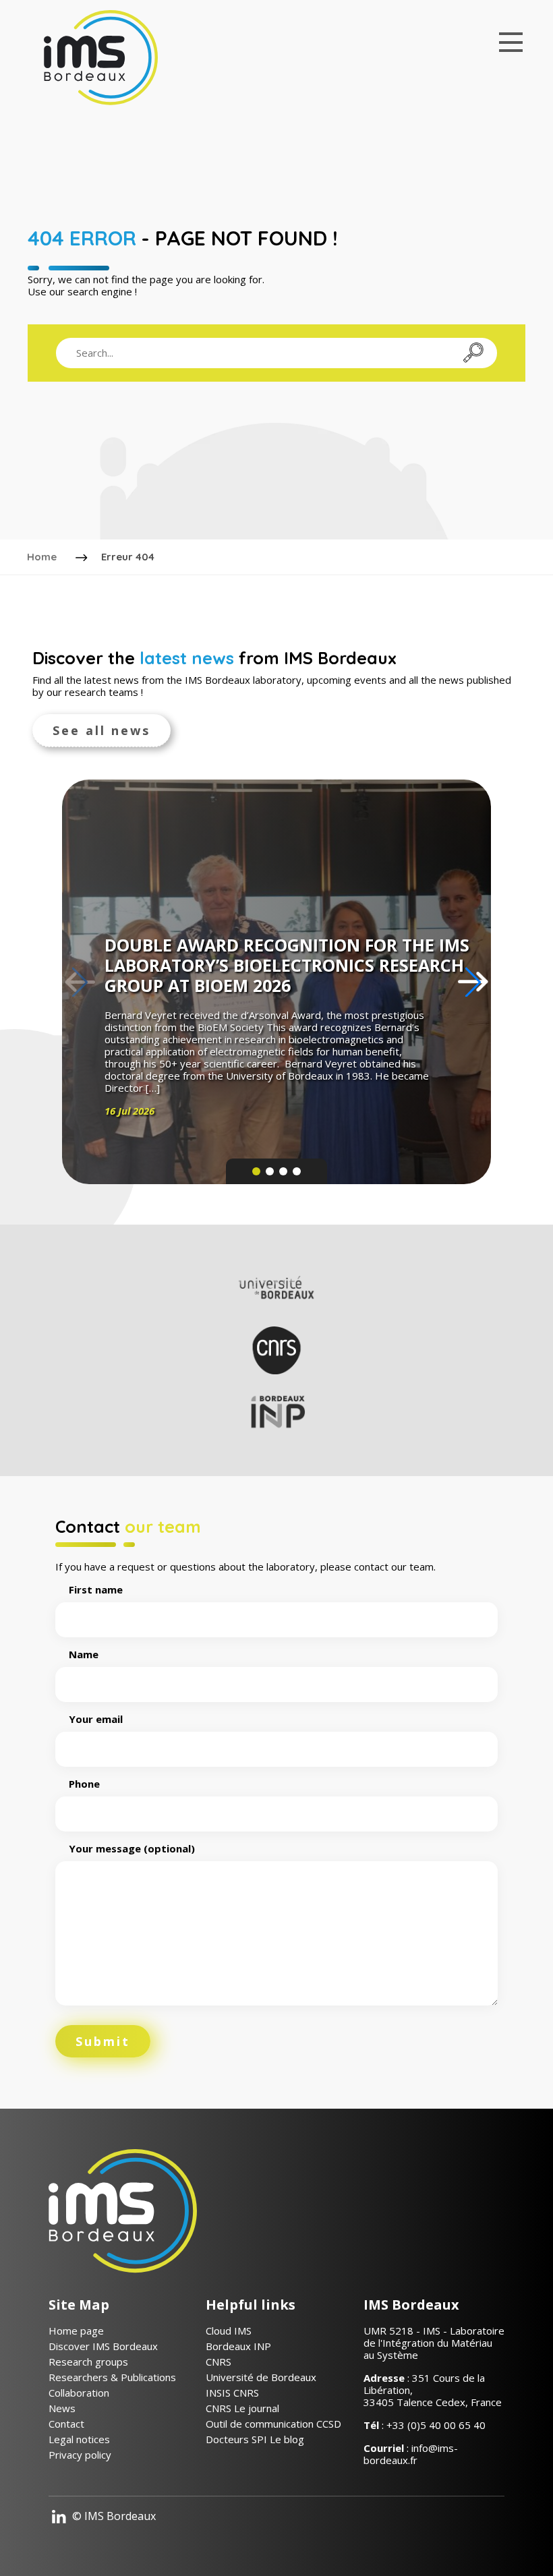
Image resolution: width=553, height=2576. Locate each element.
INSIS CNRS (232, 2393)
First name (96, 1590)
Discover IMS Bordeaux (103, 2346)
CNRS (219, 2362)
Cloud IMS (229, 2331)
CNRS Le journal (242, 2408)
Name (84, 1655)
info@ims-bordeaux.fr (411, 2454)
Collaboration (79, 2393)
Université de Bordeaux (261, 2377)
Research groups (88, 2362)
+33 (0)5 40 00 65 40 (436, 2425)
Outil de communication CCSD (273, 2424)
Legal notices (79, 2439)
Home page (76, 2331)
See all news (101, 730)
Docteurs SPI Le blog (255, 2439)
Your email (96, 1719)
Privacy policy (80, 2455)
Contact (66, 2424)
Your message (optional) (132, 1849)
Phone (84, 1784)
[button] (473, 982)
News (62, 2408)
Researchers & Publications (112, 2377)
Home (42, 557)
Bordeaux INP (238, 2346)
